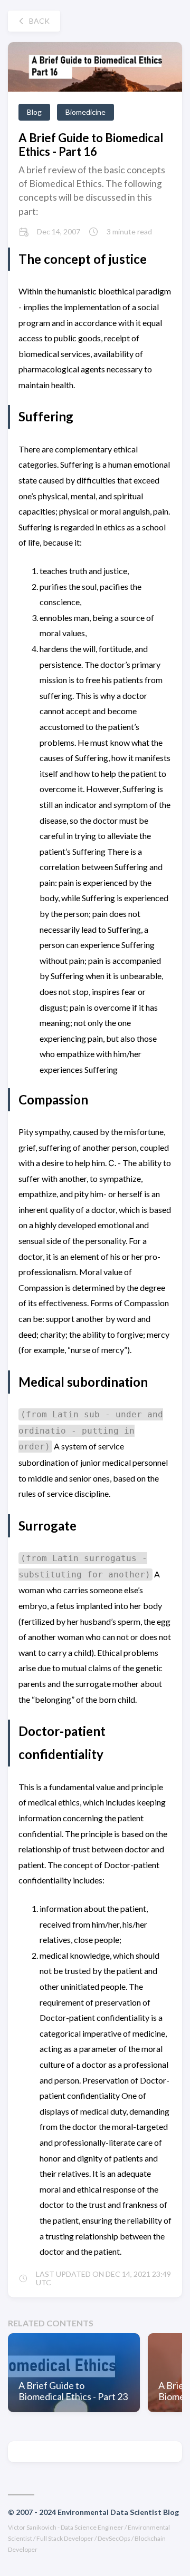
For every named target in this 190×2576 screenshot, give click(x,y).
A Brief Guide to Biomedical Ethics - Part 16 (91, 144)
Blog (34, 112)
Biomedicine (85, 112)
